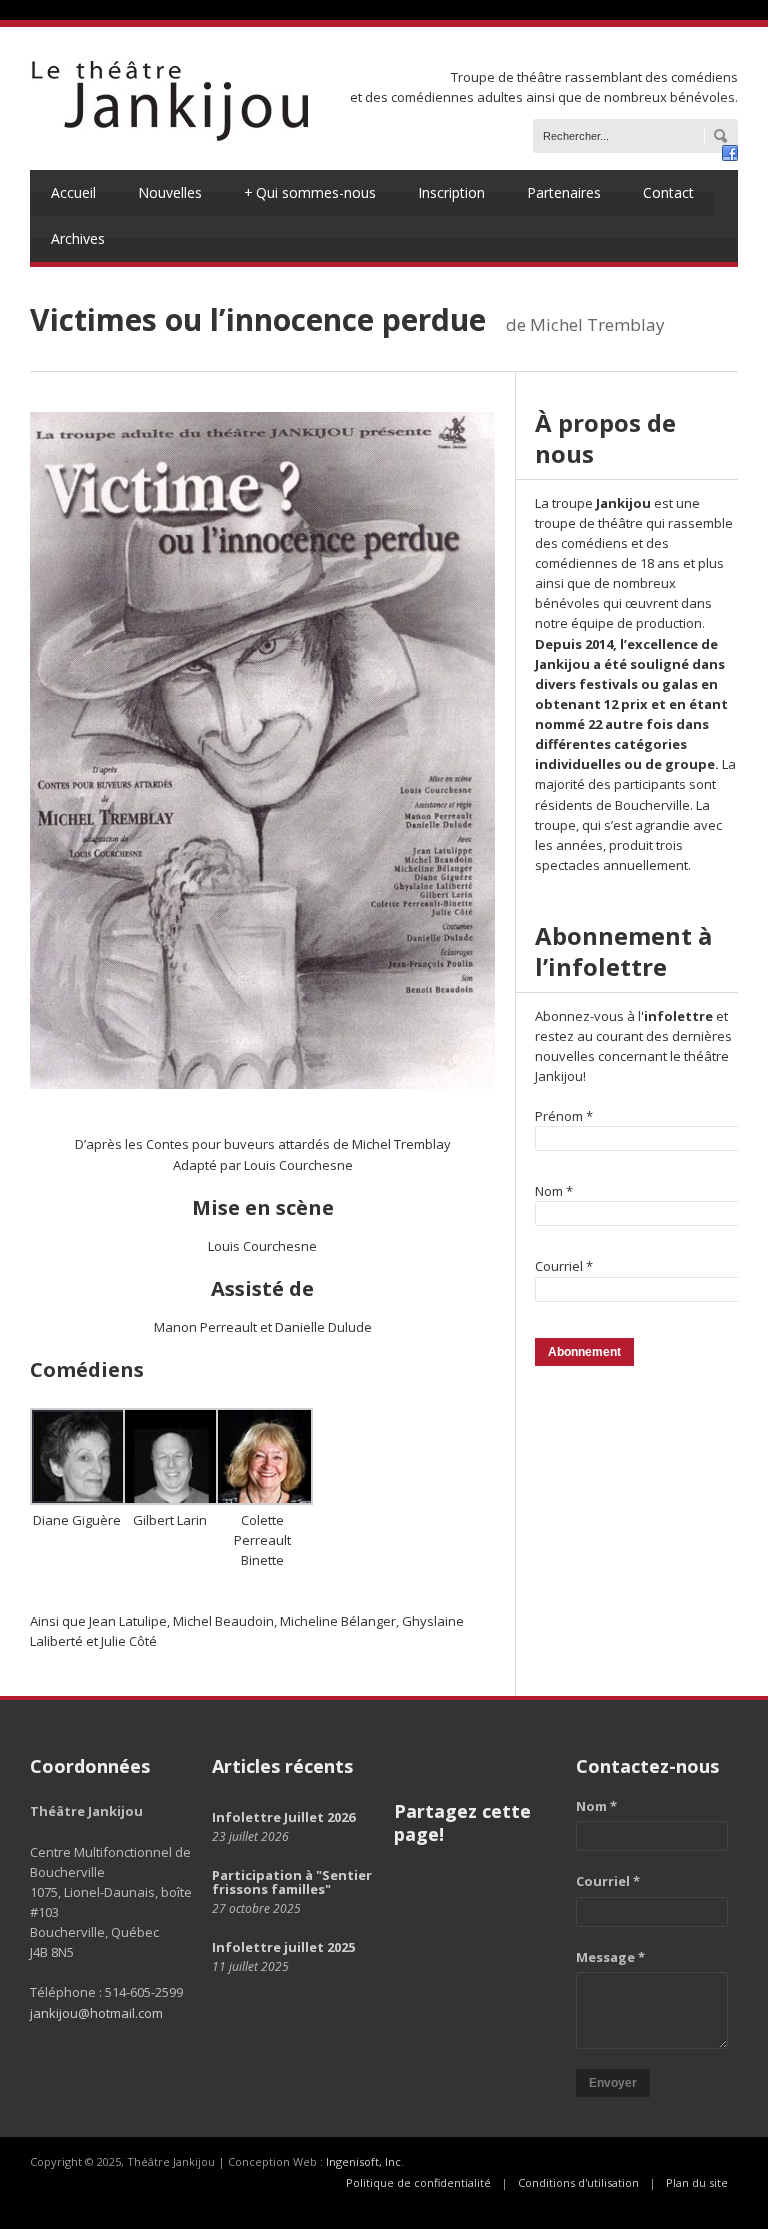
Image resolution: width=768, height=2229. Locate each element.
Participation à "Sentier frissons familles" (292, 1882)
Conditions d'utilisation (578, 2182)
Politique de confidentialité (418, 2182)
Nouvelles (170, 192)
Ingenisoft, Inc (363, 2161)
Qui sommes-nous (310, 192)
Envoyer (613, 2083)
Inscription (451, 192)
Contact (668, 192)
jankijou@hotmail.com (96, 2013)
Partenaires (564, 192)
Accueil (73, 192)
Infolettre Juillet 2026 (283, 1817)
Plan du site (697, 2182)
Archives (78, 238)
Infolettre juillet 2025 (283, 1947)
